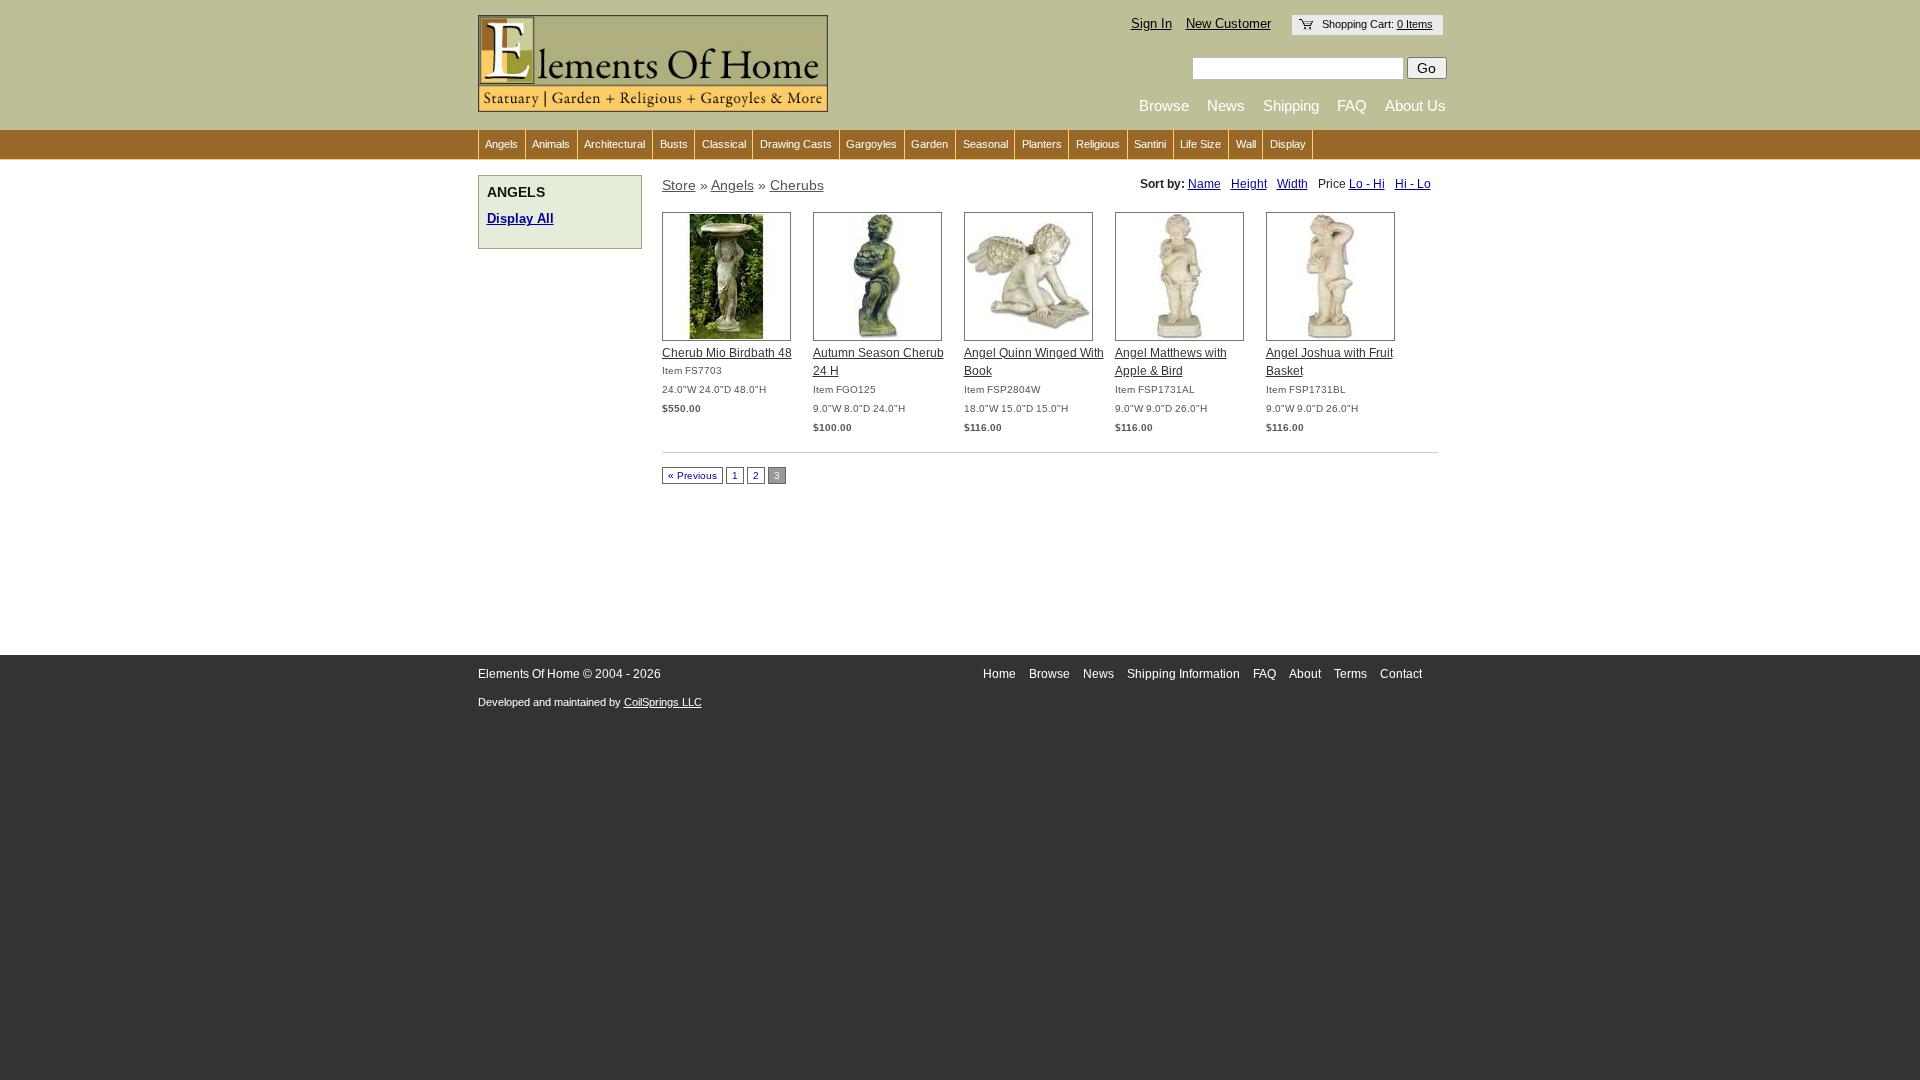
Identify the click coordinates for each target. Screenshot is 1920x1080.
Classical (724, 144)
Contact (1401, 674)
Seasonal (985, 144)
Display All (520, 219)
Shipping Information (1183, 674)
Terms (1350, 674)
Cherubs (797, 185)
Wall (1246, 144)
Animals (551, 144)
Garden (929, 144)
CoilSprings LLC (663, 702)
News (1226, 105)
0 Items (1415, 24)
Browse (1164, 105)
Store (679, 185)
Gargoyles (871, 144)
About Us (1415, 105)
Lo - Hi (1367, 184)
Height (1249, 184)
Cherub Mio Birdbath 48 (727, 353)
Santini (1150, 144)
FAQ (1352, 105)
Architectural (614, 144)
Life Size (1200, 144)
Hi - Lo (1413, 184)
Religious (1098, 144)
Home (999, 674)
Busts (674, 144)
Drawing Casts (796, 144)
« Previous (692, 475)
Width (1292, 184)
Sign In (1151, 24)
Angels (501, 144)
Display (1288, 144)
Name (1204, 184)
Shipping (1291, 105)
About (1305, 674)
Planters (1042, 144)
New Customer (1228, 24)
